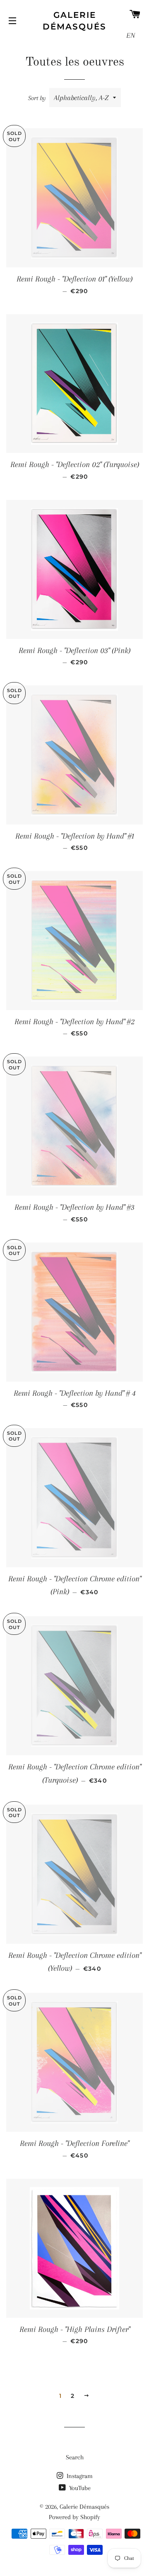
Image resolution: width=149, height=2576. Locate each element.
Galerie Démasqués (74, 21)
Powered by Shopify (74, 2517)
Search (75, 2457)
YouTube (79, 2488)
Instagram (79, 2476)
